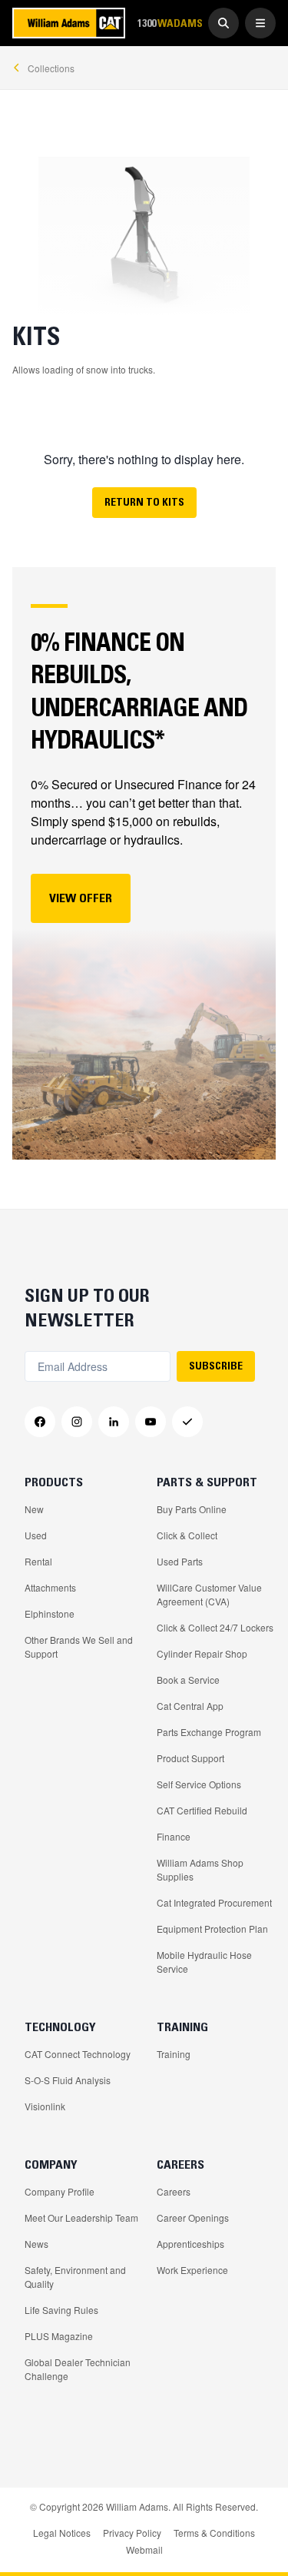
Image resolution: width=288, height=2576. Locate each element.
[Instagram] (77, 1422)
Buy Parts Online (192, 1509)
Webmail (144, 2549)
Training (174, 2054)
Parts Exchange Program (209, 1732)
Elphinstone (50, 1613)
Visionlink (45, 2106)
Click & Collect (187, 1535)
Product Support (190, 1758)
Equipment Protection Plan (212, 1929)
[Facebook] (40, 1422)
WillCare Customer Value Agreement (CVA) (209, 1594)
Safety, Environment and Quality (75, 2277)
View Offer (81, 898)
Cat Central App (190, 1706)
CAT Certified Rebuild (202, 1810)
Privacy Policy (132, 2533)
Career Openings (193, 2217)
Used (36, 1535)
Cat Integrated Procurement (214, 1902)
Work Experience (192, 2270)
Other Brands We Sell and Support (79, 1647)
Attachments (50, 1587)
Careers (174, 2191)
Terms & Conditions (214, 2533)
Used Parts (180, 1561)
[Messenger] (187, 1422)
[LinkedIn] (114, 1422)
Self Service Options (199, 1784)
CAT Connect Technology (78, 2054)
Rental (38, 1561)
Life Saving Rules (61, 2310)
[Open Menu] (260, 23)
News (36, 2244)
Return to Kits (144, 502)
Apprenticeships (190, 2244)
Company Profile (60, 2191)
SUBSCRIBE (216, 1366)
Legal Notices (62, 2533)
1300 (170, 23)
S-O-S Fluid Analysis (68, 2080)
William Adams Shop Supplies (200, 1869)
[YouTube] (151, 1422)
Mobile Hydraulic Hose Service (204, 1962)
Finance (174, 1836)
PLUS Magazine (59, 2336)
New (34, 1509)
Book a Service (188, 1680)
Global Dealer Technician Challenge (78, 2369)
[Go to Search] (223, 23)
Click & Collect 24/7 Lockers (215, 1627)
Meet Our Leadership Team (81, 2217)
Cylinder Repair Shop (202, 1653)
